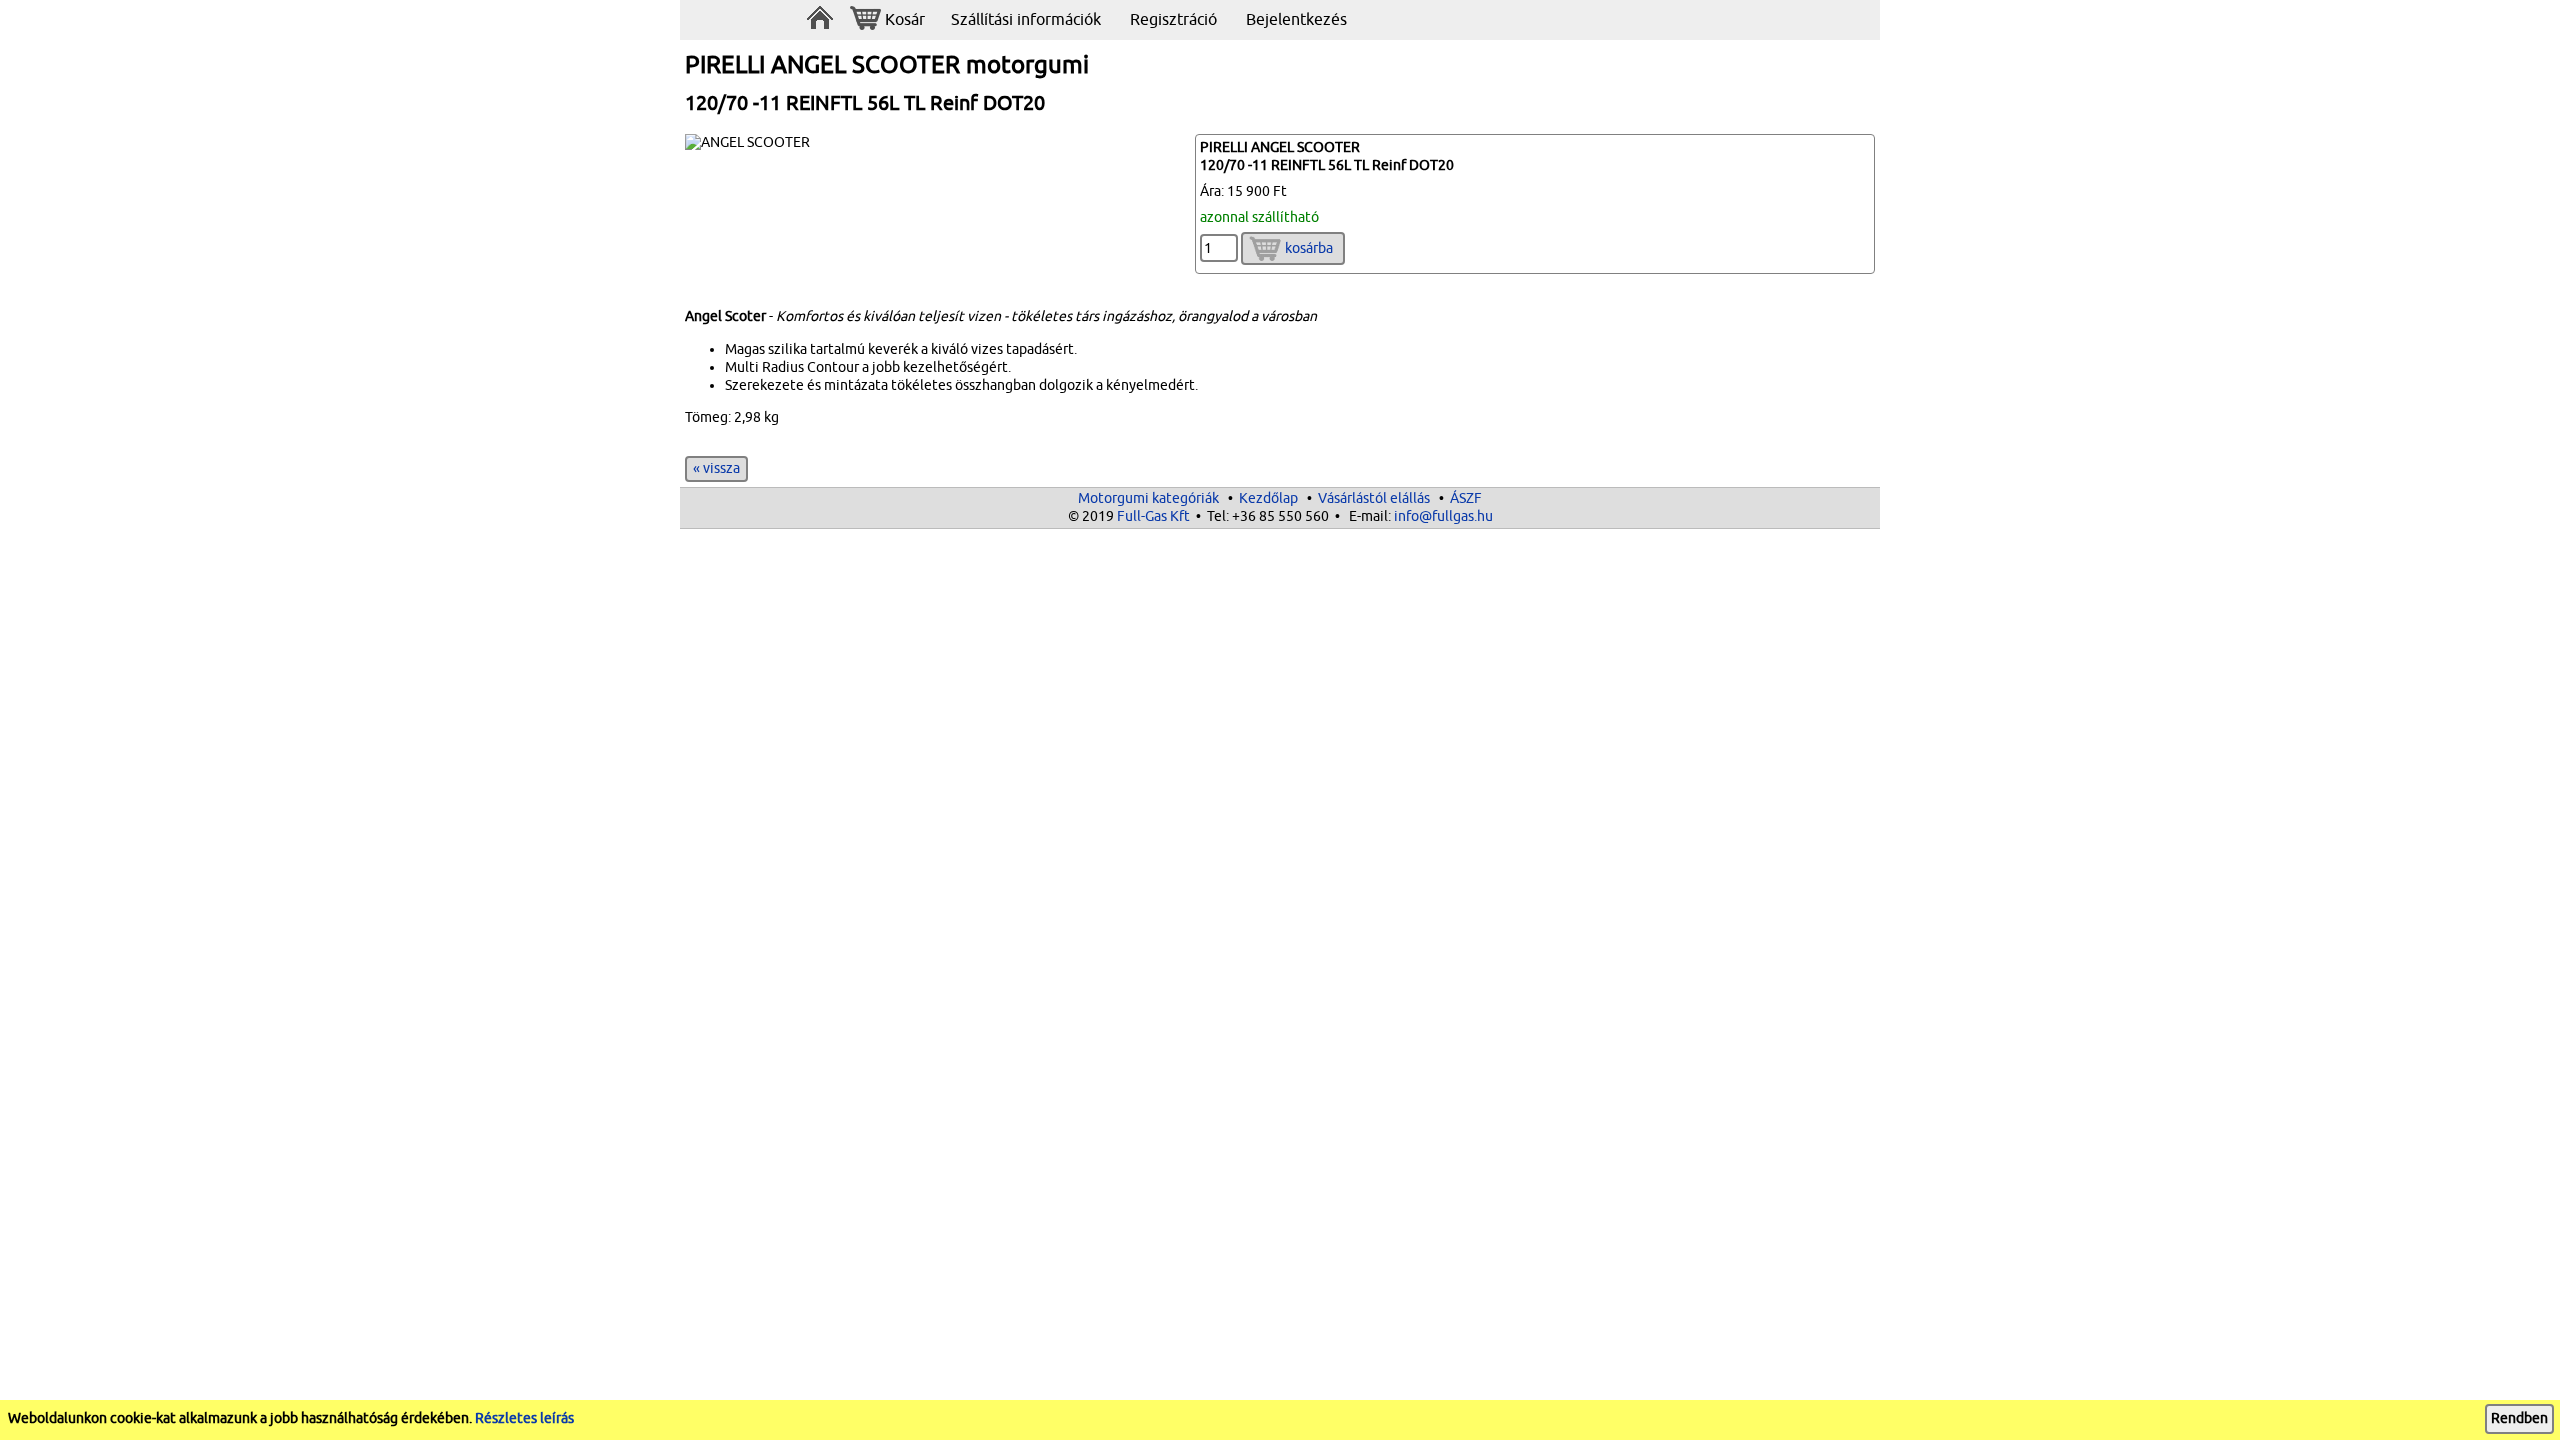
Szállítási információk (1026, 20)
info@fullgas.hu (1443, 516)
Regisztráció (1173, 20)
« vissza (716, 468)
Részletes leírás (524, 1418)
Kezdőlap (1268, 498)
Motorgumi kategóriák (1148, 498)
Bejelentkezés (1296, 20)
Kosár (905, 20)
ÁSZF (1466, 498)
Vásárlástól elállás (1374, 498)
